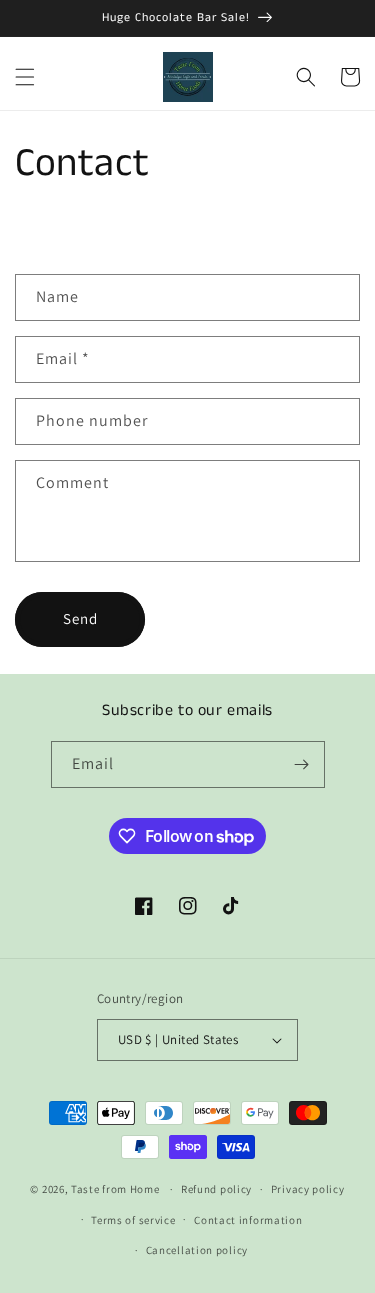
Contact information (248, 1220)
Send (80, 618)
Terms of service (133, 1220)
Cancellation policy (197, 1250)
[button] (25, 77)
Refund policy (216, 1189)
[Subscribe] (302, 764)
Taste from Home (115, 1189)
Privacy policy (308, 1189)
